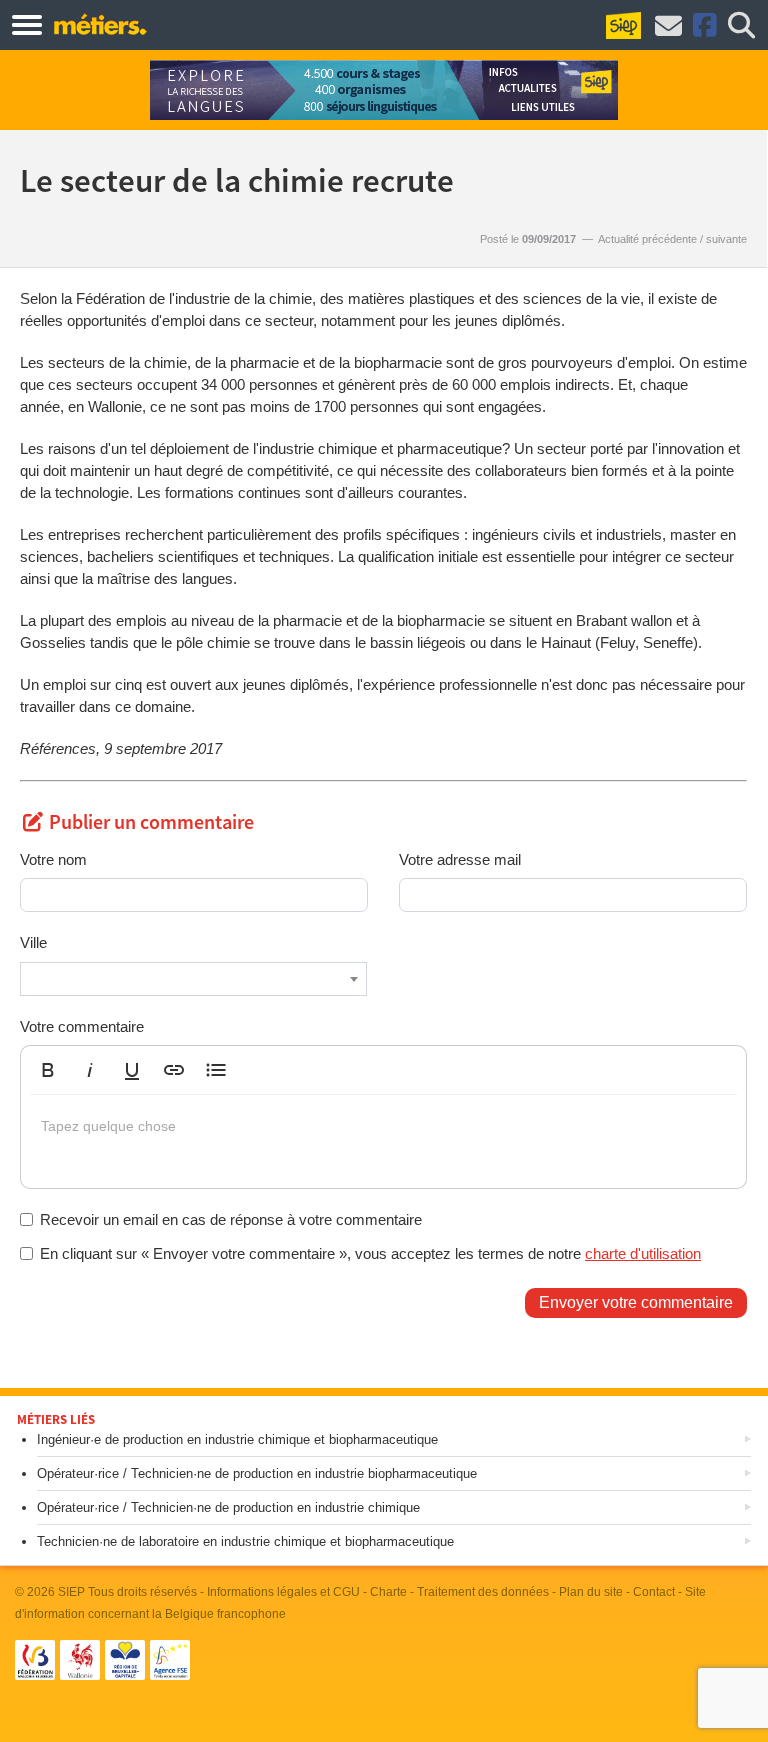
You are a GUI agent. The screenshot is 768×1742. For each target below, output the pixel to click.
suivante (726, 239)
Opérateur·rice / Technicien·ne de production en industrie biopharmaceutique (257, 1473)
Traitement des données (483, 1592)
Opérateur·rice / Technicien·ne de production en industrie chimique (228, 1507)
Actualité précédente (647, 239)
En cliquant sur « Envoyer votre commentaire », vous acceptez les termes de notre (370, 1253)
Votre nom (53, 859)
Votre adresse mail (460, 859)
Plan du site (591, 1592)
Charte (388, 1592)
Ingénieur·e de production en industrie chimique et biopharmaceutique (237, 1439)
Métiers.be (99, 24)
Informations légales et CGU (283, 1592)
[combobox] (193, 979)
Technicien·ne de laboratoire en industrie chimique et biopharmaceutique (245, 1541)
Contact (654, 1592)
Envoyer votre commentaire (636, 1302)
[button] (48, 1070)
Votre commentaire (82, 1026)
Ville (33, 942)
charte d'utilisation (643, 1253)
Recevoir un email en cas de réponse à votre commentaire (231, 1219)
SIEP (71, 1592)
